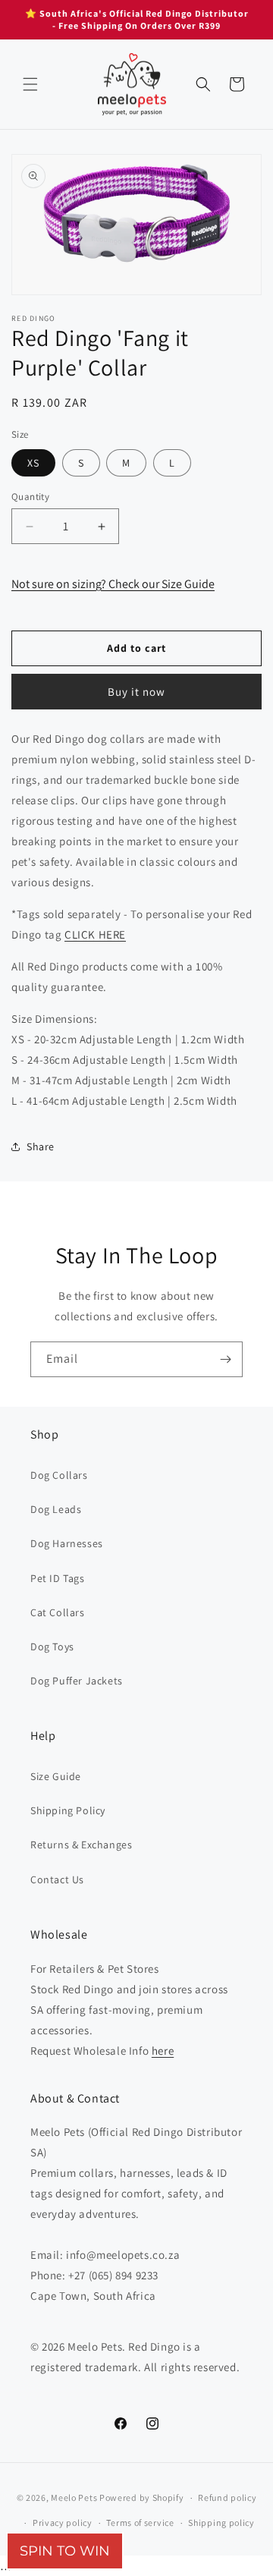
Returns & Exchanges (81, 1845)
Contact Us (57, 1879)
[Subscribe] (225, 1359)
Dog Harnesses (67, 1543)
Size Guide (56, 1776)
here (163, 2051)
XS (33, 463)
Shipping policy (221, 2523)
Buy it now (136, 692)
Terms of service (140, 2523)
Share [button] (41, 1146)
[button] (30, 84)
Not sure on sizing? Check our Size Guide (113, 584)
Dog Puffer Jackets (77, 1681)
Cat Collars (58, 1612)
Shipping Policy (68, 1810)
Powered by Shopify (142, 2497)
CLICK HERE (95, 934)
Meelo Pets (74, 2497)
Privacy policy (63, 2523)
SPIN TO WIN (65, 2551)
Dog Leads (56, 1509)
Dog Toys (52, 1647)
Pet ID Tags (58, 1578)
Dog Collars (59, 1475)
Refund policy (227, 2497)
